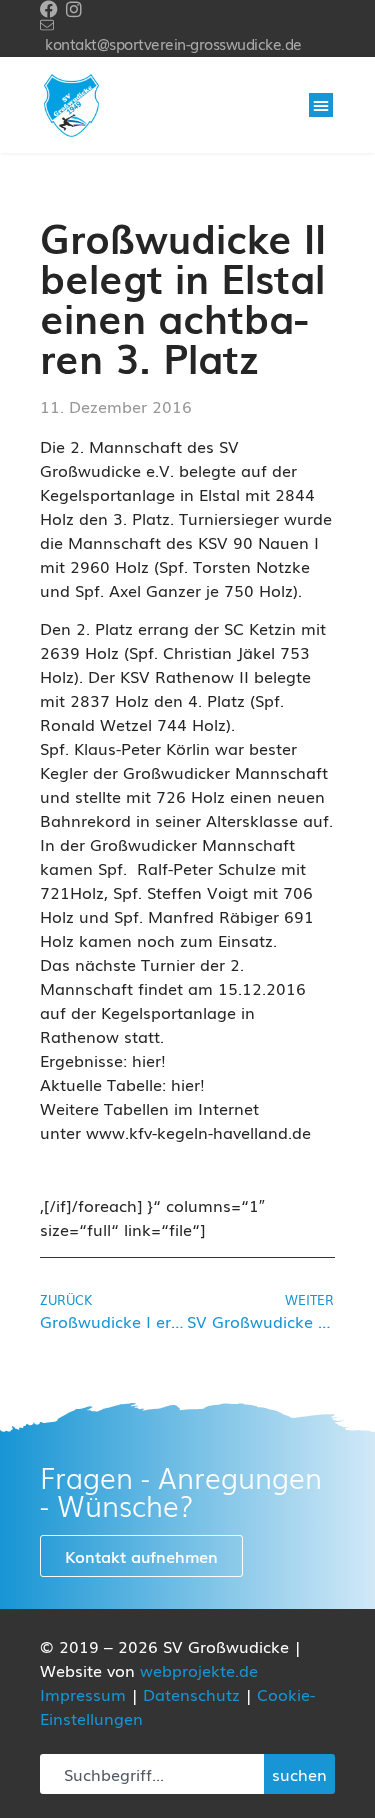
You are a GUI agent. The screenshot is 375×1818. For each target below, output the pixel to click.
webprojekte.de (199, 1670)
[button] (321, 105)
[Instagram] (74, 9)
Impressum (83, 1694)
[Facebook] (49, 9)
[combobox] (152, 1774)
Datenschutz (191, 1694)
